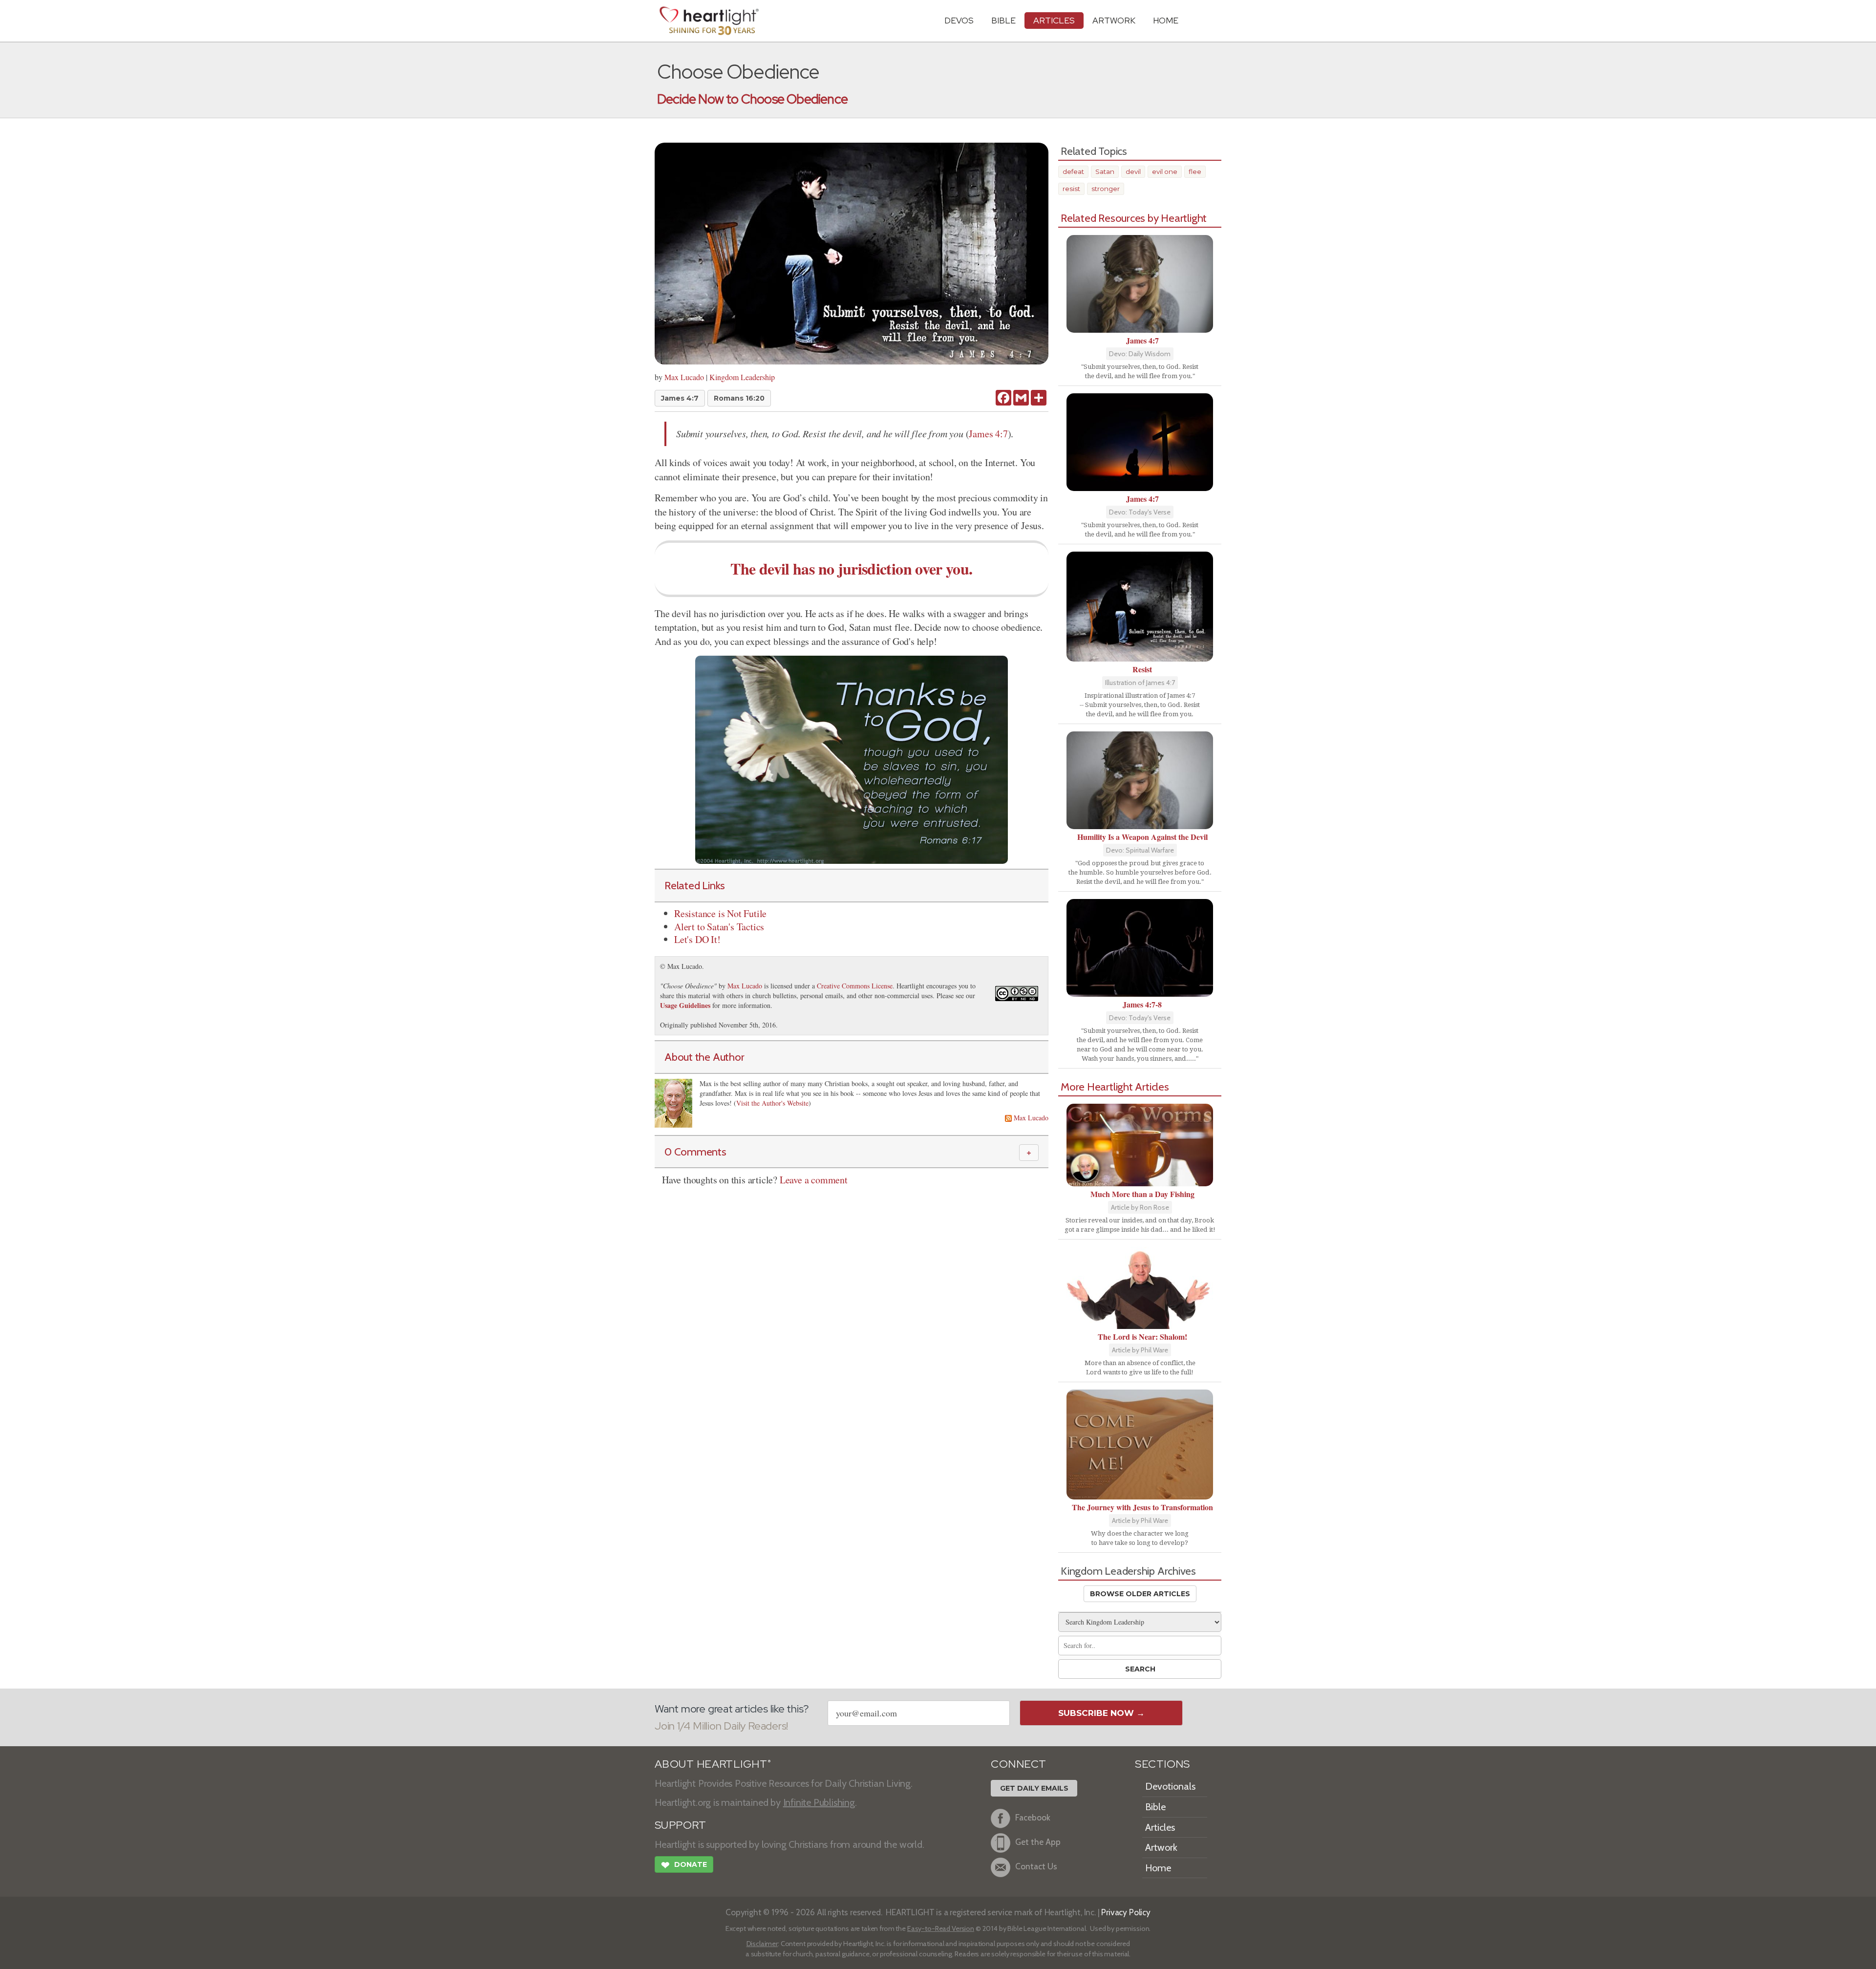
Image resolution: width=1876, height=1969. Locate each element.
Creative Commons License (855, 986)
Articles (1054, 20)
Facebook (1033, 1818)
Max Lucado (684, 377)
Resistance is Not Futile (720, 913)
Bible (1003, 20)
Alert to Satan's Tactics (719, 927)
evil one (1165, 171)
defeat (1073, 171)
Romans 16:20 (739, 398)
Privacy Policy (1126, 1912)
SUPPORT (680, 1825)
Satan (1105, 171)
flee (1195, 171)
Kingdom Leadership (742, 377)
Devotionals (1170, 1786)
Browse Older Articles (1140, 1594)
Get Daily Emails (1034, 1788)
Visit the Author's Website (772, 1103)
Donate (684, 1865)
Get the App (1038, 1842)
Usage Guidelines (685, 1005)
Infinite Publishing (819, 1802)
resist (1071, 189)
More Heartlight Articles (1115, 1087)
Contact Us (1036, 1867)
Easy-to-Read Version (941, 1928)
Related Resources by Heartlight (1134, 218)
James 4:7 (680, 398)
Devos (959, 20)
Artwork (1114, 20)
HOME (1166, 20)
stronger (1106, 189)
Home (1158, 1868)
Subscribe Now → (1101, 1713)
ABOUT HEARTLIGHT (713, 1764)
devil (1133, 171)
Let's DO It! (697, 939)
